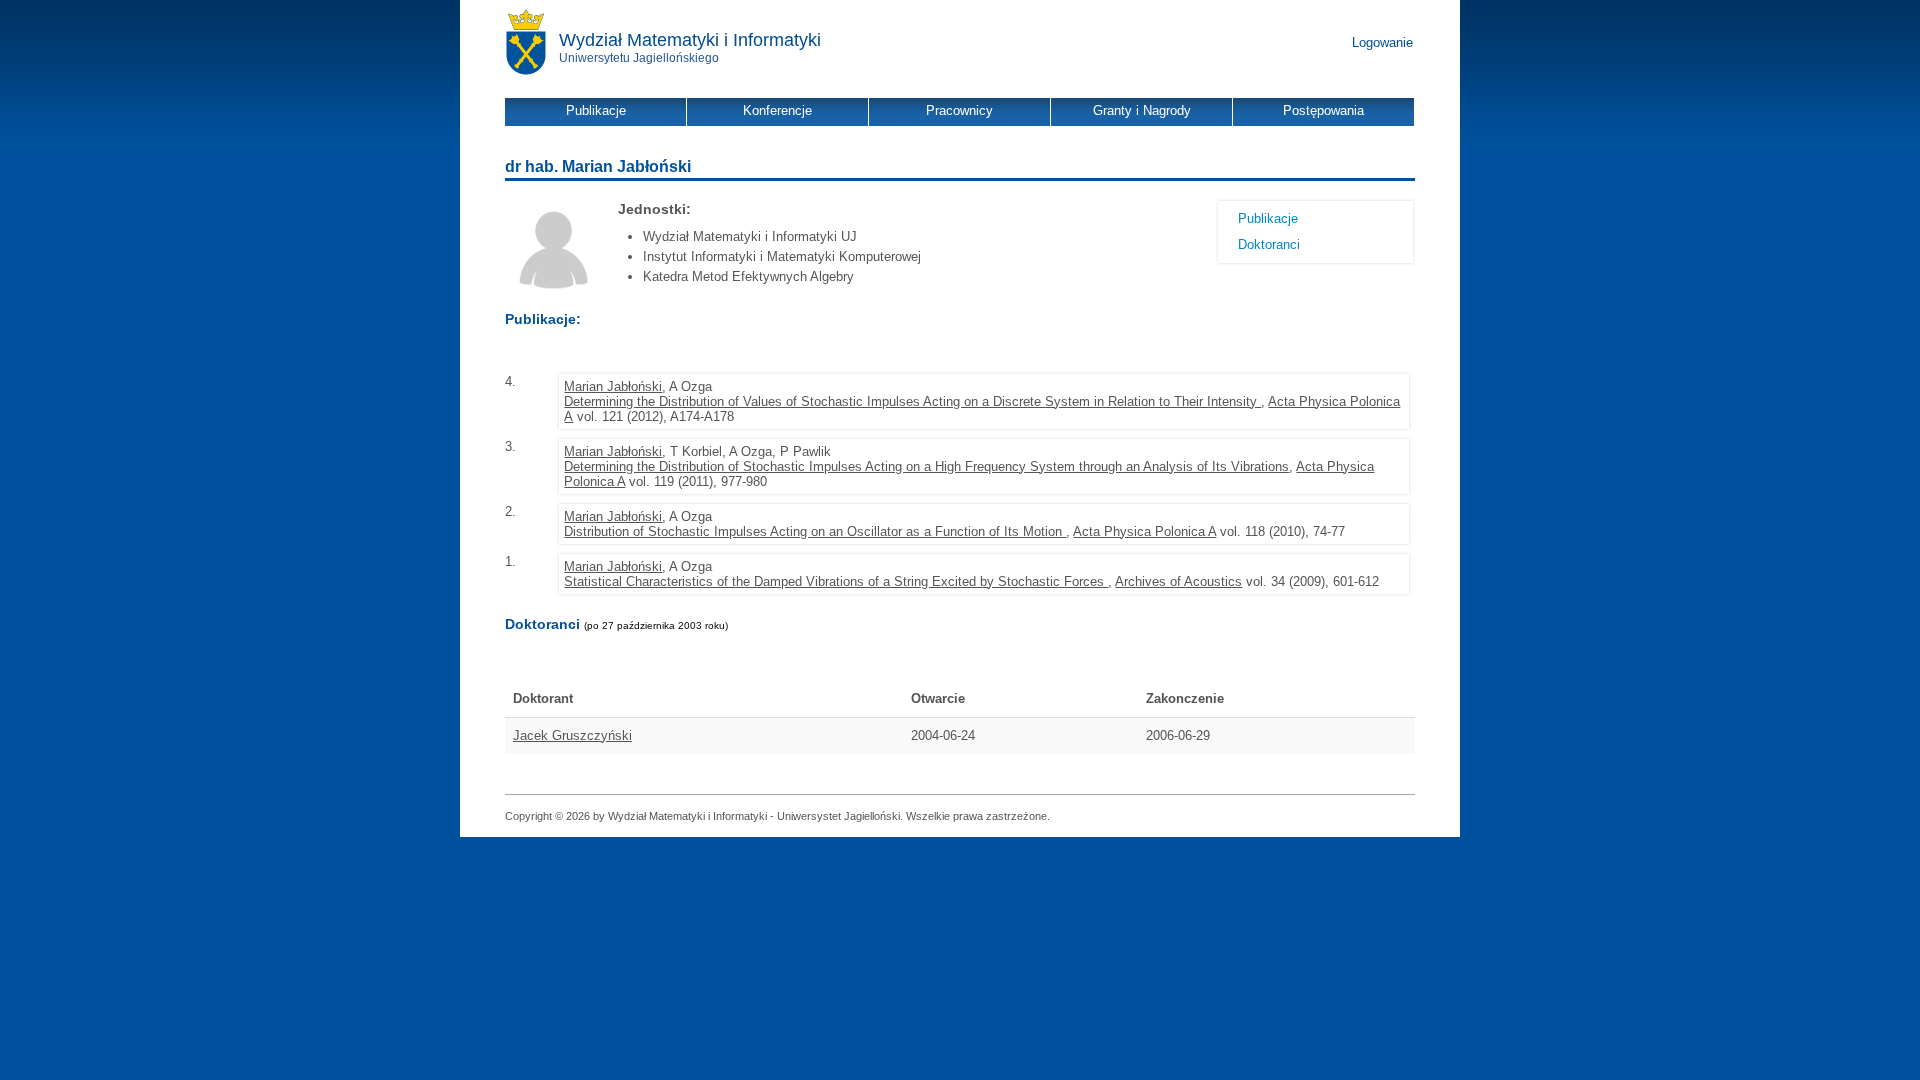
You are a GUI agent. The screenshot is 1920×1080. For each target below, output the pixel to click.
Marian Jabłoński (613, 386)
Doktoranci (1269, 244)
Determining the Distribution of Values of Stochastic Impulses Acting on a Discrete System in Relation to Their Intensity (912, 401)
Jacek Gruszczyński (572, 735)
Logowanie (1382, 42)
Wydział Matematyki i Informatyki (690, 40)
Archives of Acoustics (1178, 581)
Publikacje (1268, 218)
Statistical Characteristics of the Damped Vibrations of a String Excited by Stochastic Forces (836, 581)
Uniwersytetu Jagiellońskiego (639, 58)
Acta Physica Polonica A (1144, 531)
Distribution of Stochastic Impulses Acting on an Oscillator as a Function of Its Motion (815, 531)
